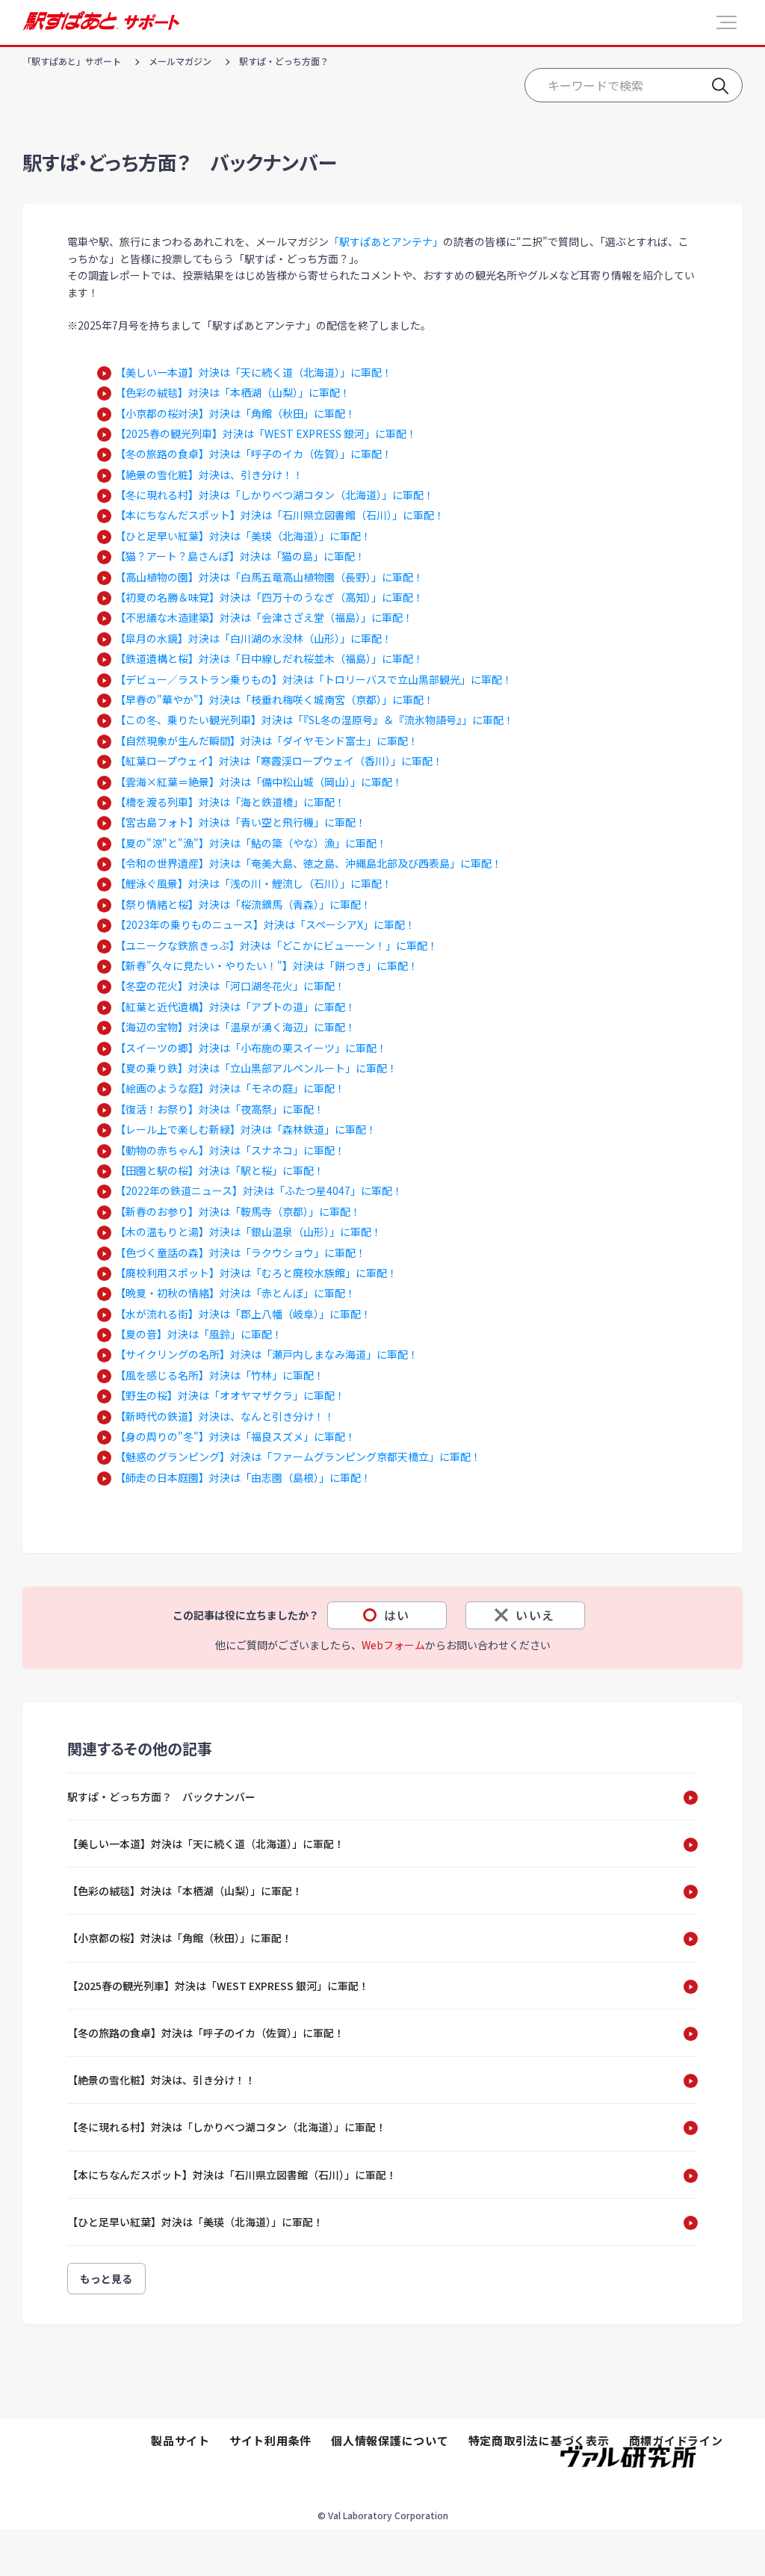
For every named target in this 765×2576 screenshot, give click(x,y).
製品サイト (180, 2440)
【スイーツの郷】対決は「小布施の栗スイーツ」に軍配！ (251, 1048)
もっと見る (106, 2279)
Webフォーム (393, 1645)
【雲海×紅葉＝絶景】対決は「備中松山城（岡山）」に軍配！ (259, 782)
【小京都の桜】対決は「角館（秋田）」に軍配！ (180, 1938)
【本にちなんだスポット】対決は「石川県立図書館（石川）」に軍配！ (280, 515)
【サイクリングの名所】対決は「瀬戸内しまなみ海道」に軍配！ (267, 1354)
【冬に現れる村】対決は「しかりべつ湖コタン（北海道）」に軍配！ (275, 495)
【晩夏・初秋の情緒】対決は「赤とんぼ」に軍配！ (235, 1293)
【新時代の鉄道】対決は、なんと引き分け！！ (225, 1416)
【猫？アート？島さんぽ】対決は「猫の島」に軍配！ (240, 556)
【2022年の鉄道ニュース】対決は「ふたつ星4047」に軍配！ (259, 1190)
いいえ (535, 1615)
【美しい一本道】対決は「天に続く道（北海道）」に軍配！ (254, 372)
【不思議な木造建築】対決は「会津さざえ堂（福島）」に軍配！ (264, 617)
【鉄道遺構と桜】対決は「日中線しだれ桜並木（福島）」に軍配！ (269, 658)
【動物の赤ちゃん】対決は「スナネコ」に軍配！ (230, 1150)
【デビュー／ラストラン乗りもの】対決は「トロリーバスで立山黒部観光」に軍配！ (314, 679)
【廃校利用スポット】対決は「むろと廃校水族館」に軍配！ (256, 1273)
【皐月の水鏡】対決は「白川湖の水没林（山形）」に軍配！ (254, 638)
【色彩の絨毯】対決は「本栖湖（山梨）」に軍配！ (233, 392)
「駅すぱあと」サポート (72, 61)
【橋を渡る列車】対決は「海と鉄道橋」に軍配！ (230, 802)
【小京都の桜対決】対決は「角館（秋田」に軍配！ (235, 413)
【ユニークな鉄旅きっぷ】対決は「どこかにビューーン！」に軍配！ (276, 945)
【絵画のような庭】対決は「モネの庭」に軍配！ (230, 1088)
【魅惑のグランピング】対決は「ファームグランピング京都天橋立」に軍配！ (298, 1457)
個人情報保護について (390, 2440)
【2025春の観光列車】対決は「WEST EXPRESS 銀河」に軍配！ (266, 433)
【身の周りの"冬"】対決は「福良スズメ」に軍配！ (235, 1436)
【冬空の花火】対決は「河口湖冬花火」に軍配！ (230, 986)
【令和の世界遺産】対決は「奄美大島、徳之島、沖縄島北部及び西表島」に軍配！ (309, 863)
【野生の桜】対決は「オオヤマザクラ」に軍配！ (230, 1395)
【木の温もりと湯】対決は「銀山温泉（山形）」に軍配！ (248, 1232)
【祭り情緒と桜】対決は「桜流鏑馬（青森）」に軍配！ (243, 904)
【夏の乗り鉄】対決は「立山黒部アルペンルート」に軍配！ (256, 1068)
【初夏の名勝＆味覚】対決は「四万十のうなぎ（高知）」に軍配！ (269, 597)
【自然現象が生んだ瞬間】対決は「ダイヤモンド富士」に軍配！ (267, 741)
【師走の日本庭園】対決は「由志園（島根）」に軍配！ (243, 1477)
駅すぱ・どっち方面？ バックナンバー (161, 1797)
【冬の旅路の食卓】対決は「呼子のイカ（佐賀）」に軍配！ (254, 454)
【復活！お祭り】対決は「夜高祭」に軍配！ (220, 1109)
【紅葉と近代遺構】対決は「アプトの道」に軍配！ (235, 1007)
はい (397, 1615)
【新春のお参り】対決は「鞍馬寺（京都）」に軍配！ (238, 1211)
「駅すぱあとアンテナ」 (386, 241)
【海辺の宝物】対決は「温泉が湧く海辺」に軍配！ (235, 1027)
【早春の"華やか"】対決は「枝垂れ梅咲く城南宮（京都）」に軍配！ (275, 699)
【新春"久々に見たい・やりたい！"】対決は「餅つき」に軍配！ (267, 966)
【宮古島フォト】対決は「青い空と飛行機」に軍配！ (241, 822)
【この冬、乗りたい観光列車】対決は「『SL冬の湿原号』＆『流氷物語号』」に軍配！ (315, 720)
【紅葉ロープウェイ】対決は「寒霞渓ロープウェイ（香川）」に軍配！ (279, 761)
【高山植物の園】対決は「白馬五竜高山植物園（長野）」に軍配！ (269, 577)
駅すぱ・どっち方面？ (284, 61)
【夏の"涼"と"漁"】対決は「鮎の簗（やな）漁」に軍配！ (251, 843)
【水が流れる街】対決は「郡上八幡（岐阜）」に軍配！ (243, 1314)
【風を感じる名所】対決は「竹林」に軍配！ (220, 1375)
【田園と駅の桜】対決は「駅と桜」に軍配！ (220, 1170)
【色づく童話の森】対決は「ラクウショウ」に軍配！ (241, 1253)
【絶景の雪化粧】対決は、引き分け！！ (209, 475)
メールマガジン (180, 61)
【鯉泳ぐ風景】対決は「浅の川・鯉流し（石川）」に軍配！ (254, 883)
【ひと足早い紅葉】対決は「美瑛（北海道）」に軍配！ (243, 536)
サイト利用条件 (270, 2440)
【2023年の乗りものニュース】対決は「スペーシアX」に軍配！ (265, 924)
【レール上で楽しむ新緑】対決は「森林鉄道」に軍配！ (246, 1129)
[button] (727, 22)
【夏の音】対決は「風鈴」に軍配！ (199, 1334)
